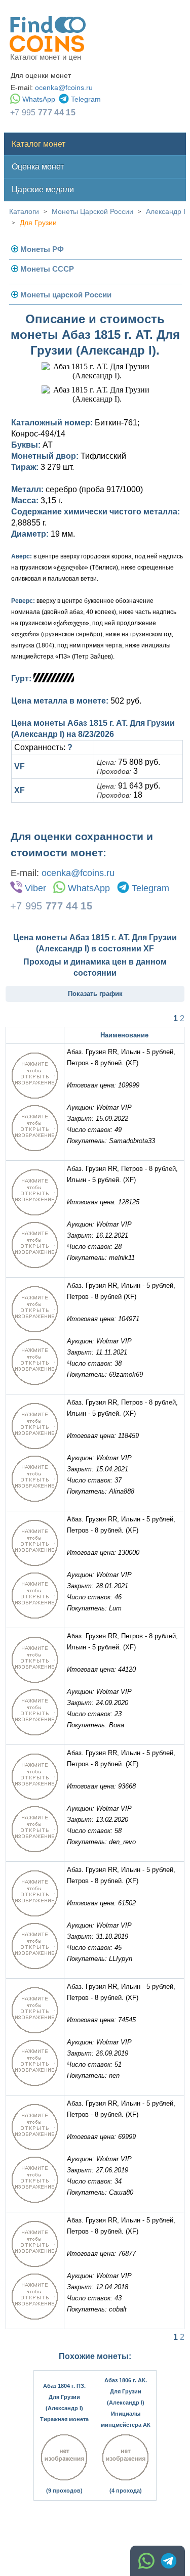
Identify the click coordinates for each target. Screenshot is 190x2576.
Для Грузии (38, 223)
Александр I (166, 211)
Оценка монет (38, 167)
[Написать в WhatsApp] (146, 2561)
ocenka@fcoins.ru (64, 88)
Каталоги (24, 211)
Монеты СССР (47, 269)
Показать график (95, 994)
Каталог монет (39, 144)
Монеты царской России (66, 295)
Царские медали (43, 189)
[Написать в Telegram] (169, 2561)
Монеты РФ (42, 249)
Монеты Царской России (92, 211)
